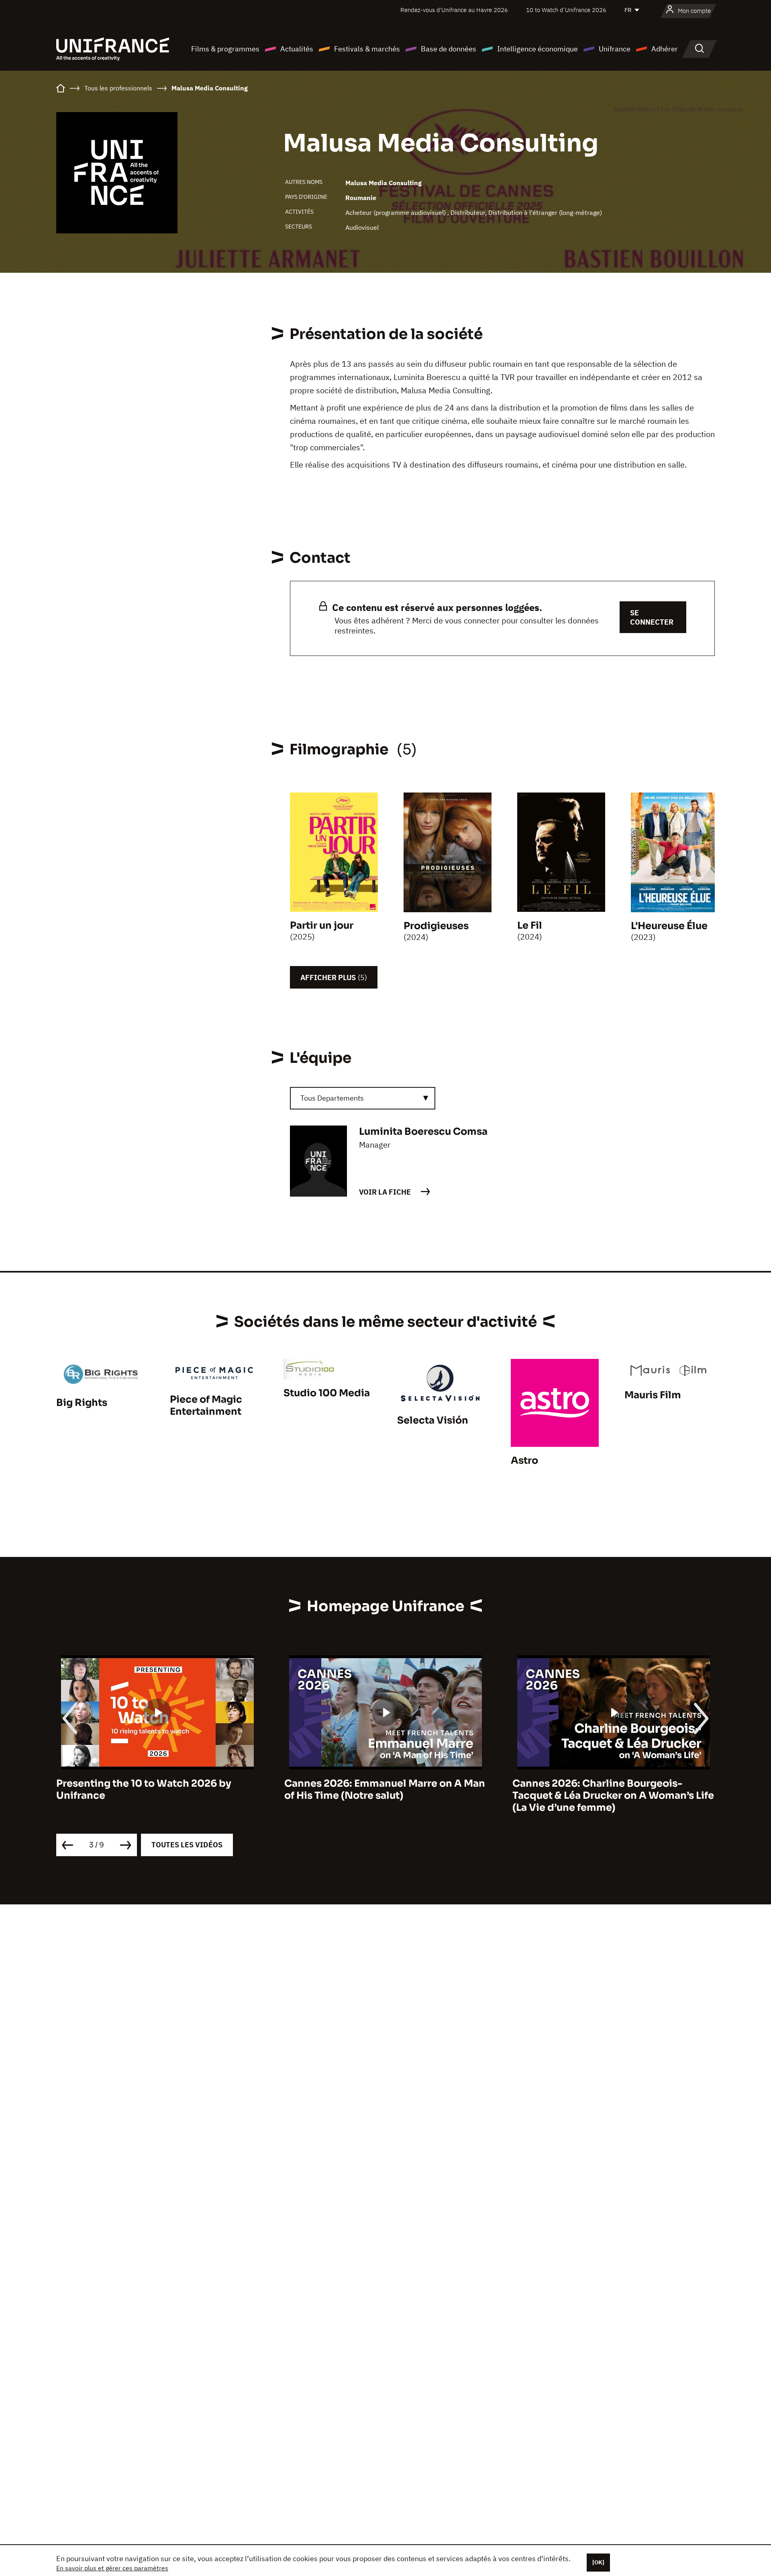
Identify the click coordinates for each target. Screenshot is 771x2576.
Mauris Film (653, 1395)
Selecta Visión (433, 1420)
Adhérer (665, 49)
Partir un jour (322, 925)
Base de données (449, 49)
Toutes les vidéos (187, 1845)
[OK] (598, 2562)
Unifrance (615, 49)
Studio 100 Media (327, 1393)
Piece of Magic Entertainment (206, 1405)
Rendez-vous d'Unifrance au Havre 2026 (454, 10)
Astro (524, 1461)
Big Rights (82, 1403)
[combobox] (363, 1098)
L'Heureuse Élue (669, 926)
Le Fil (530, 925)
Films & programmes (225, 49)
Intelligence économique (537, 49)
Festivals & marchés (367, 49)
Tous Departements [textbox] (332, 1098)
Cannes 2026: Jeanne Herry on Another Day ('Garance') (609, 1790)
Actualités (297, 49)
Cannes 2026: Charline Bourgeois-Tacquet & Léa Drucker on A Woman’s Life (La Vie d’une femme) (385, 1796)
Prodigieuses (436, 926)
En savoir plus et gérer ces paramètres (112, 2568)
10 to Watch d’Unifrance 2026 (566, 10)
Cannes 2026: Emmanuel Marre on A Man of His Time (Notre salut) (157, 1790)
